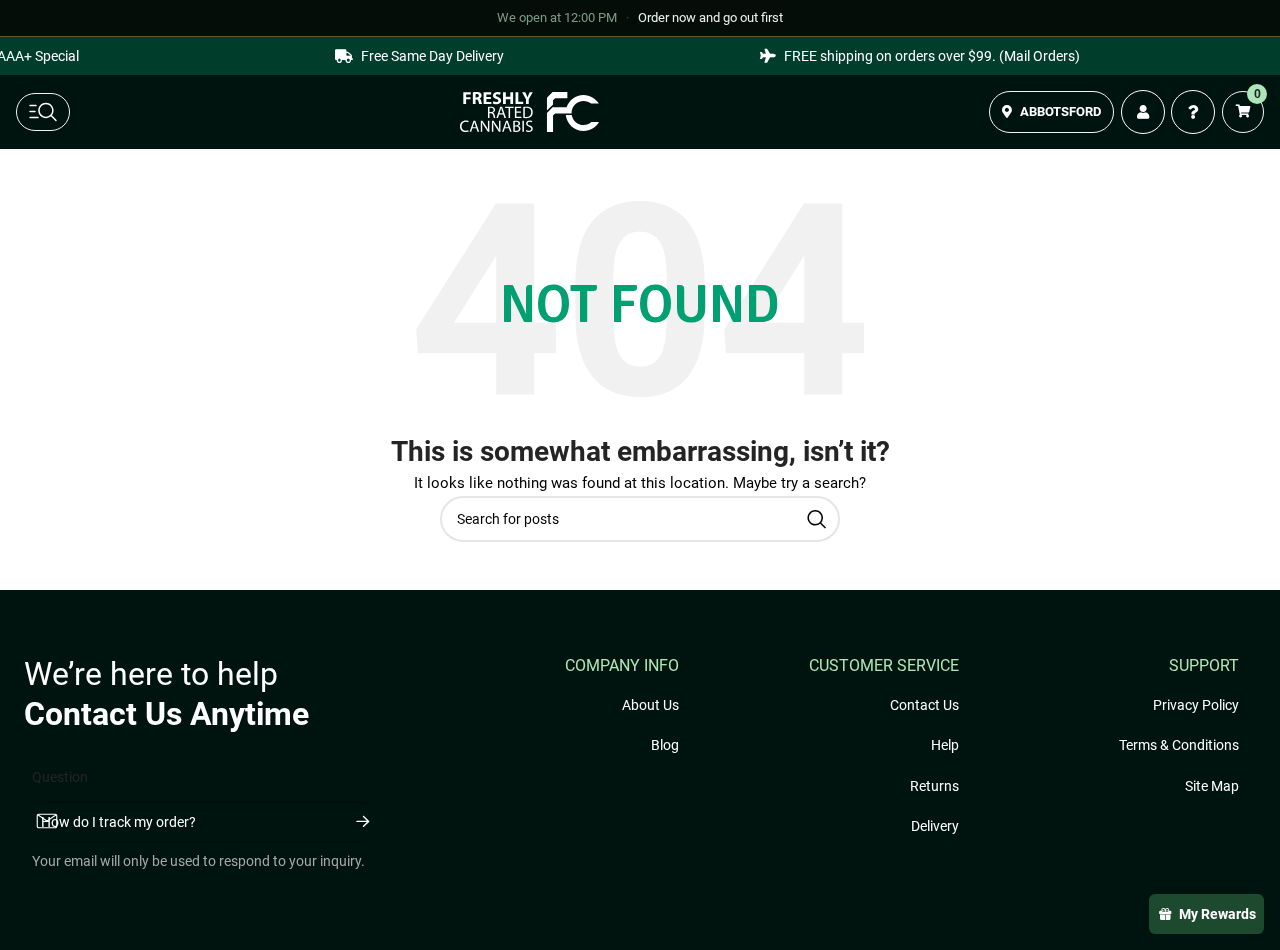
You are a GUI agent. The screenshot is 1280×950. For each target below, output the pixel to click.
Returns (934, 786)
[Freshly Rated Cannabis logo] (530, 112)
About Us (650, 705)
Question (60, 777)
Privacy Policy (1196, 705)
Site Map (1212, 786)
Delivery (935, 826)
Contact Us (924, 705)
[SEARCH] (817, 519)
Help (945, 745)
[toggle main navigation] (43, 112)
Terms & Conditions (1179, 745)
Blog (665, 745)
